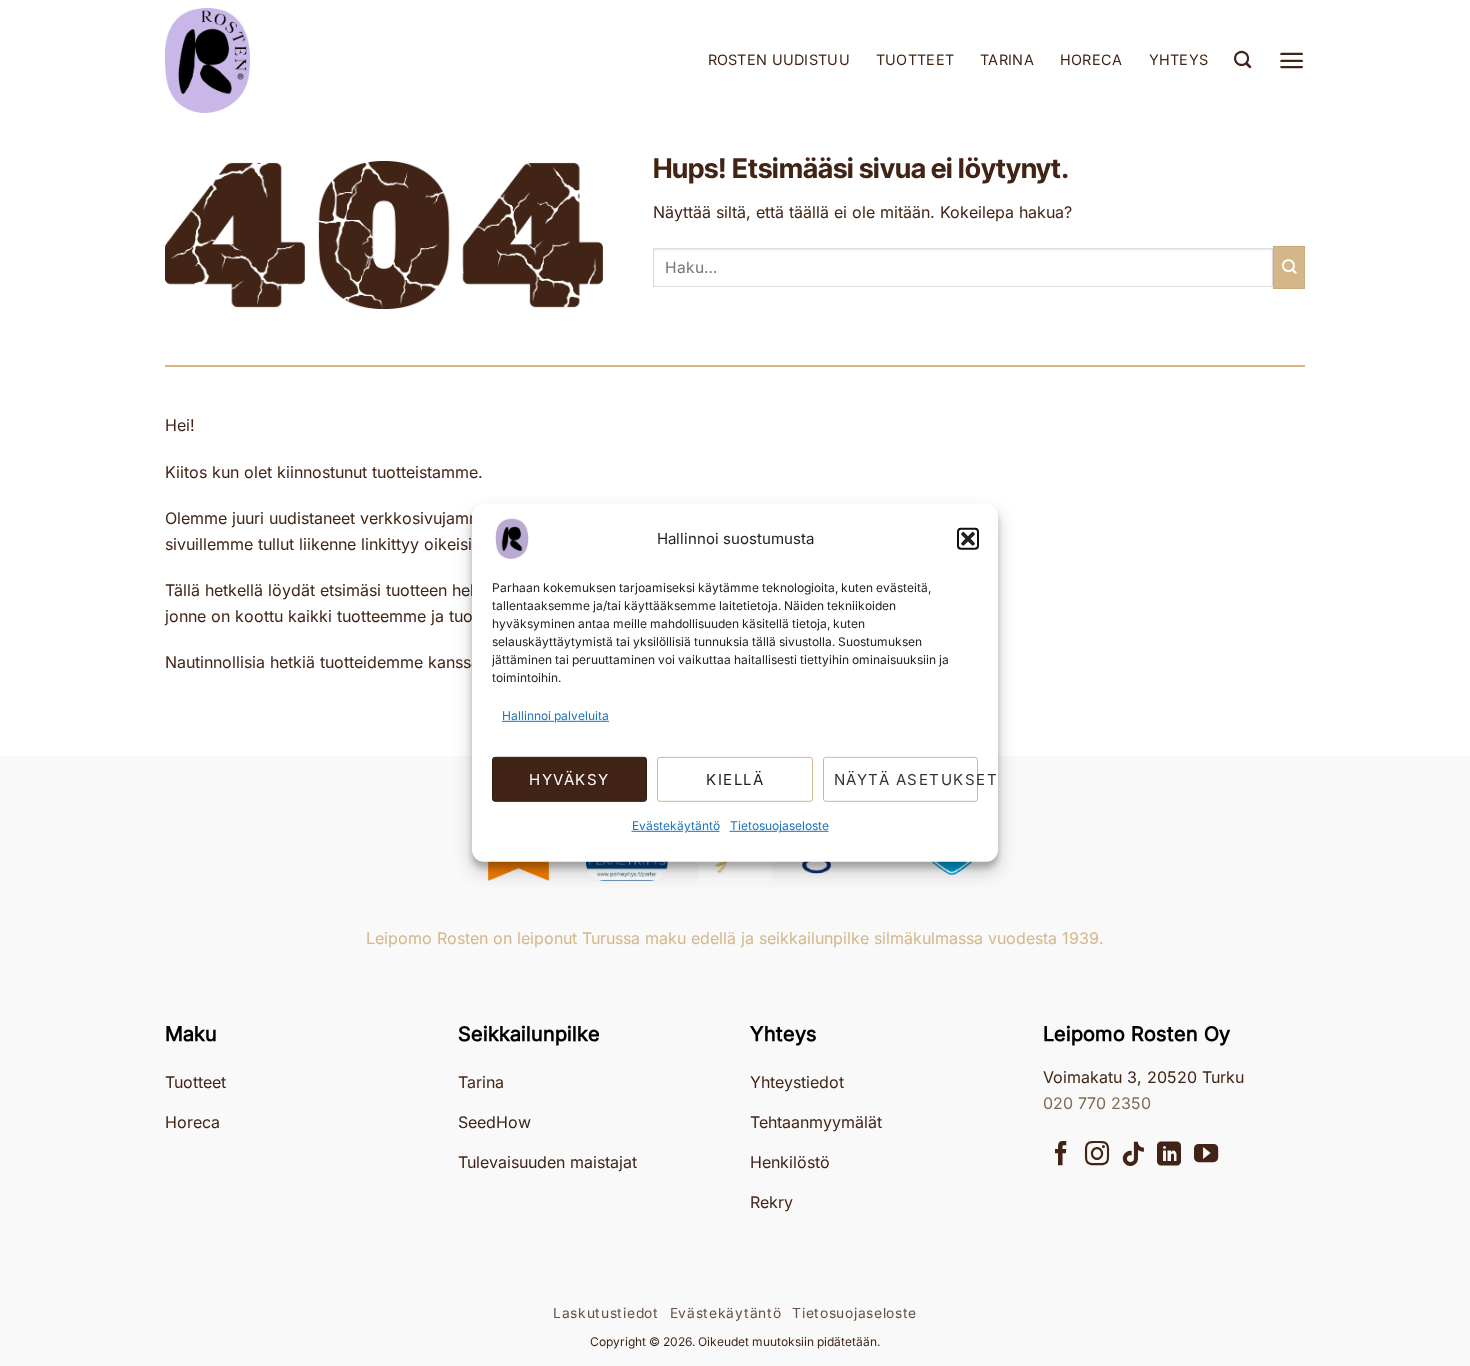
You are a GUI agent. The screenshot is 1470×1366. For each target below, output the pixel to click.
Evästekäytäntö (676, 825)
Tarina (1007, 59)
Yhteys (1179, 59)
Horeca (1091, 59)
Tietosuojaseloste (779, 825)
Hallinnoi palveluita (555, 715)
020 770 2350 (1097, 1103)
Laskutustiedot (606, 1313)
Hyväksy (569, 779)
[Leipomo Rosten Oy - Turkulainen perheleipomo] (265, 60)
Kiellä (735, 779)
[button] (968, 539)
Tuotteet (915, 59)
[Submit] (1289, 267)
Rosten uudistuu (779, 59)
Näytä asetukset (906, 779)
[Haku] (1242, 60)
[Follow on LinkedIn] (1169, 1155)
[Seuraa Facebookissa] (1061, 1155)
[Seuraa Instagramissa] (1097, 1155)
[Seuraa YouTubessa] (1206, 1155)
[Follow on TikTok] (1133, 1155)
